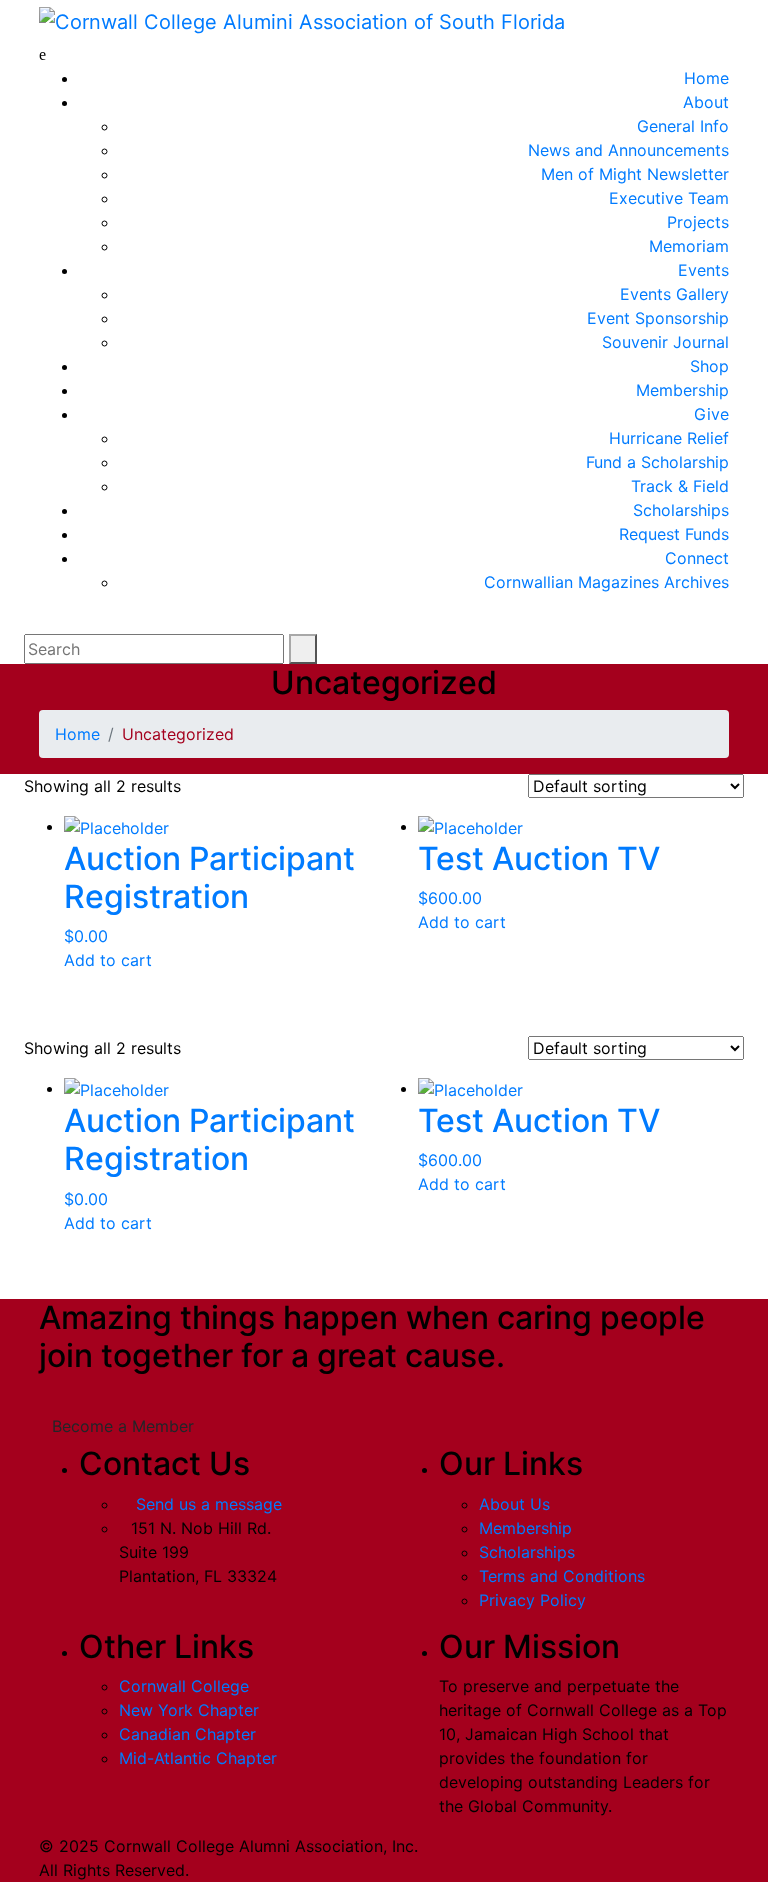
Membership (525, 1528)
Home (77, 734)
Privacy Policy (532, 1600)
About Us (514, 1504)
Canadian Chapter (187, 1734)
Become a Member (123, 1426)
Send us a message (209, 1504)
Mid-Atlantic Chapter (198, 1758)
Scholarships (527, 1552)
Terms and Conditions (562, 1576)
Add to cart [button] (108, 960)
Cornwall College (184, 1686)
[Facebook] (465, 1858)
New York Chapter (189, 1710)
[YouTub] (499, 1858)
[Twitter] (482, 1858)
